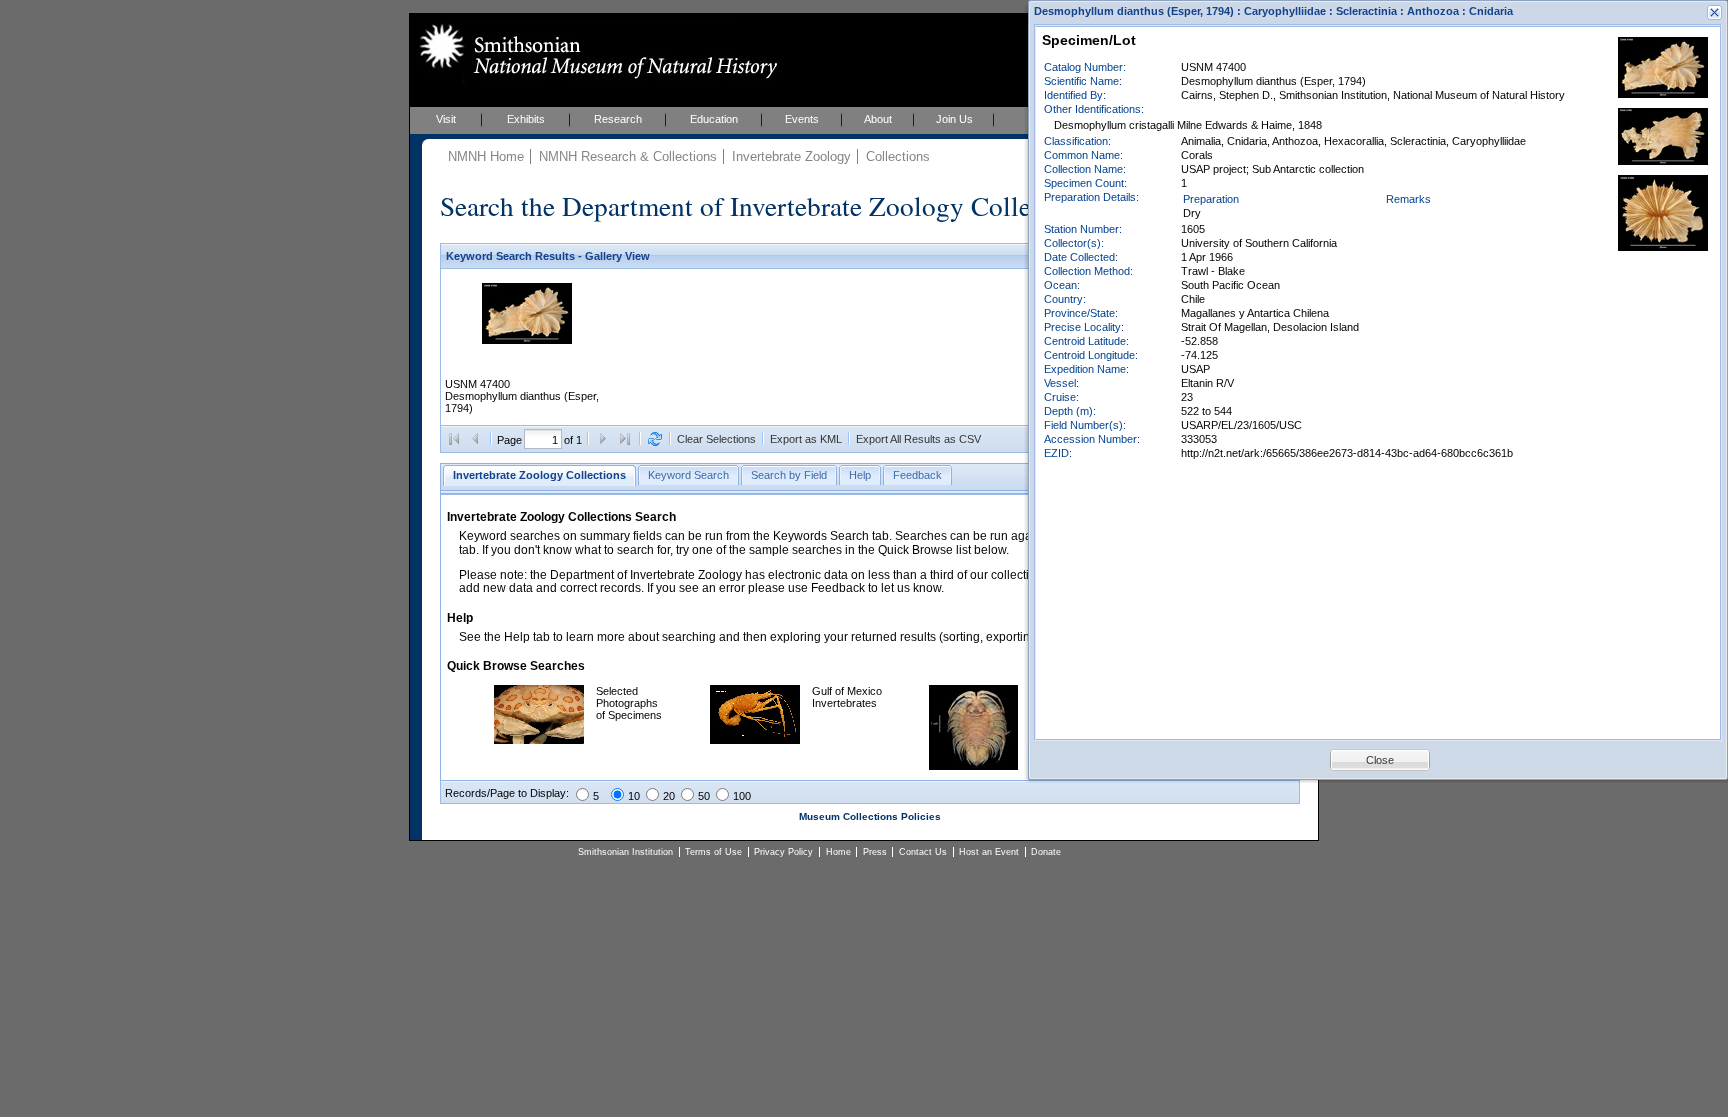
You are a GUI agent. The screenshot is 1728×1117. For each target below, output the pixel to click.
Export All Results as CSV (918, 439)
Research (618, 119)
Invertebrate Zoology (791, 156)
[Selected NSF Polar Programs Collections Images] (973, 766)
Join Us (954, 119)
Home (838, 852)
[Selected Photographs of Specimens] (539, 740)
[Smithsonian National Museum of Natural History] (594, 51)
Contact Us (923, 852)
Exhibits (526, 119)
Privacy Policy (783, 852)
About (878, 119)
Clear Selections (716, 439)
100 (742, 796)
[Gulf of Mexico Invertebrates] (755, 740)
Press (875, 852)
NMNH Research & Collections (628, 156)
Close (1380, 760)
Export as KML (806, 439)
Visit (446, 119)
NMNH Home (486, 156)
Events (802, 119)
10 (634, 796)
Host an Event (989, 852)
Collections (898, 156)
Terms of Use (713, 852)
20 (669, 796)
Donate (1046, 852)
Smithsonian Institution (625, 852)
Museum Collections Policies (870, 816)
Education (714, 119)
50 (704, 796)
